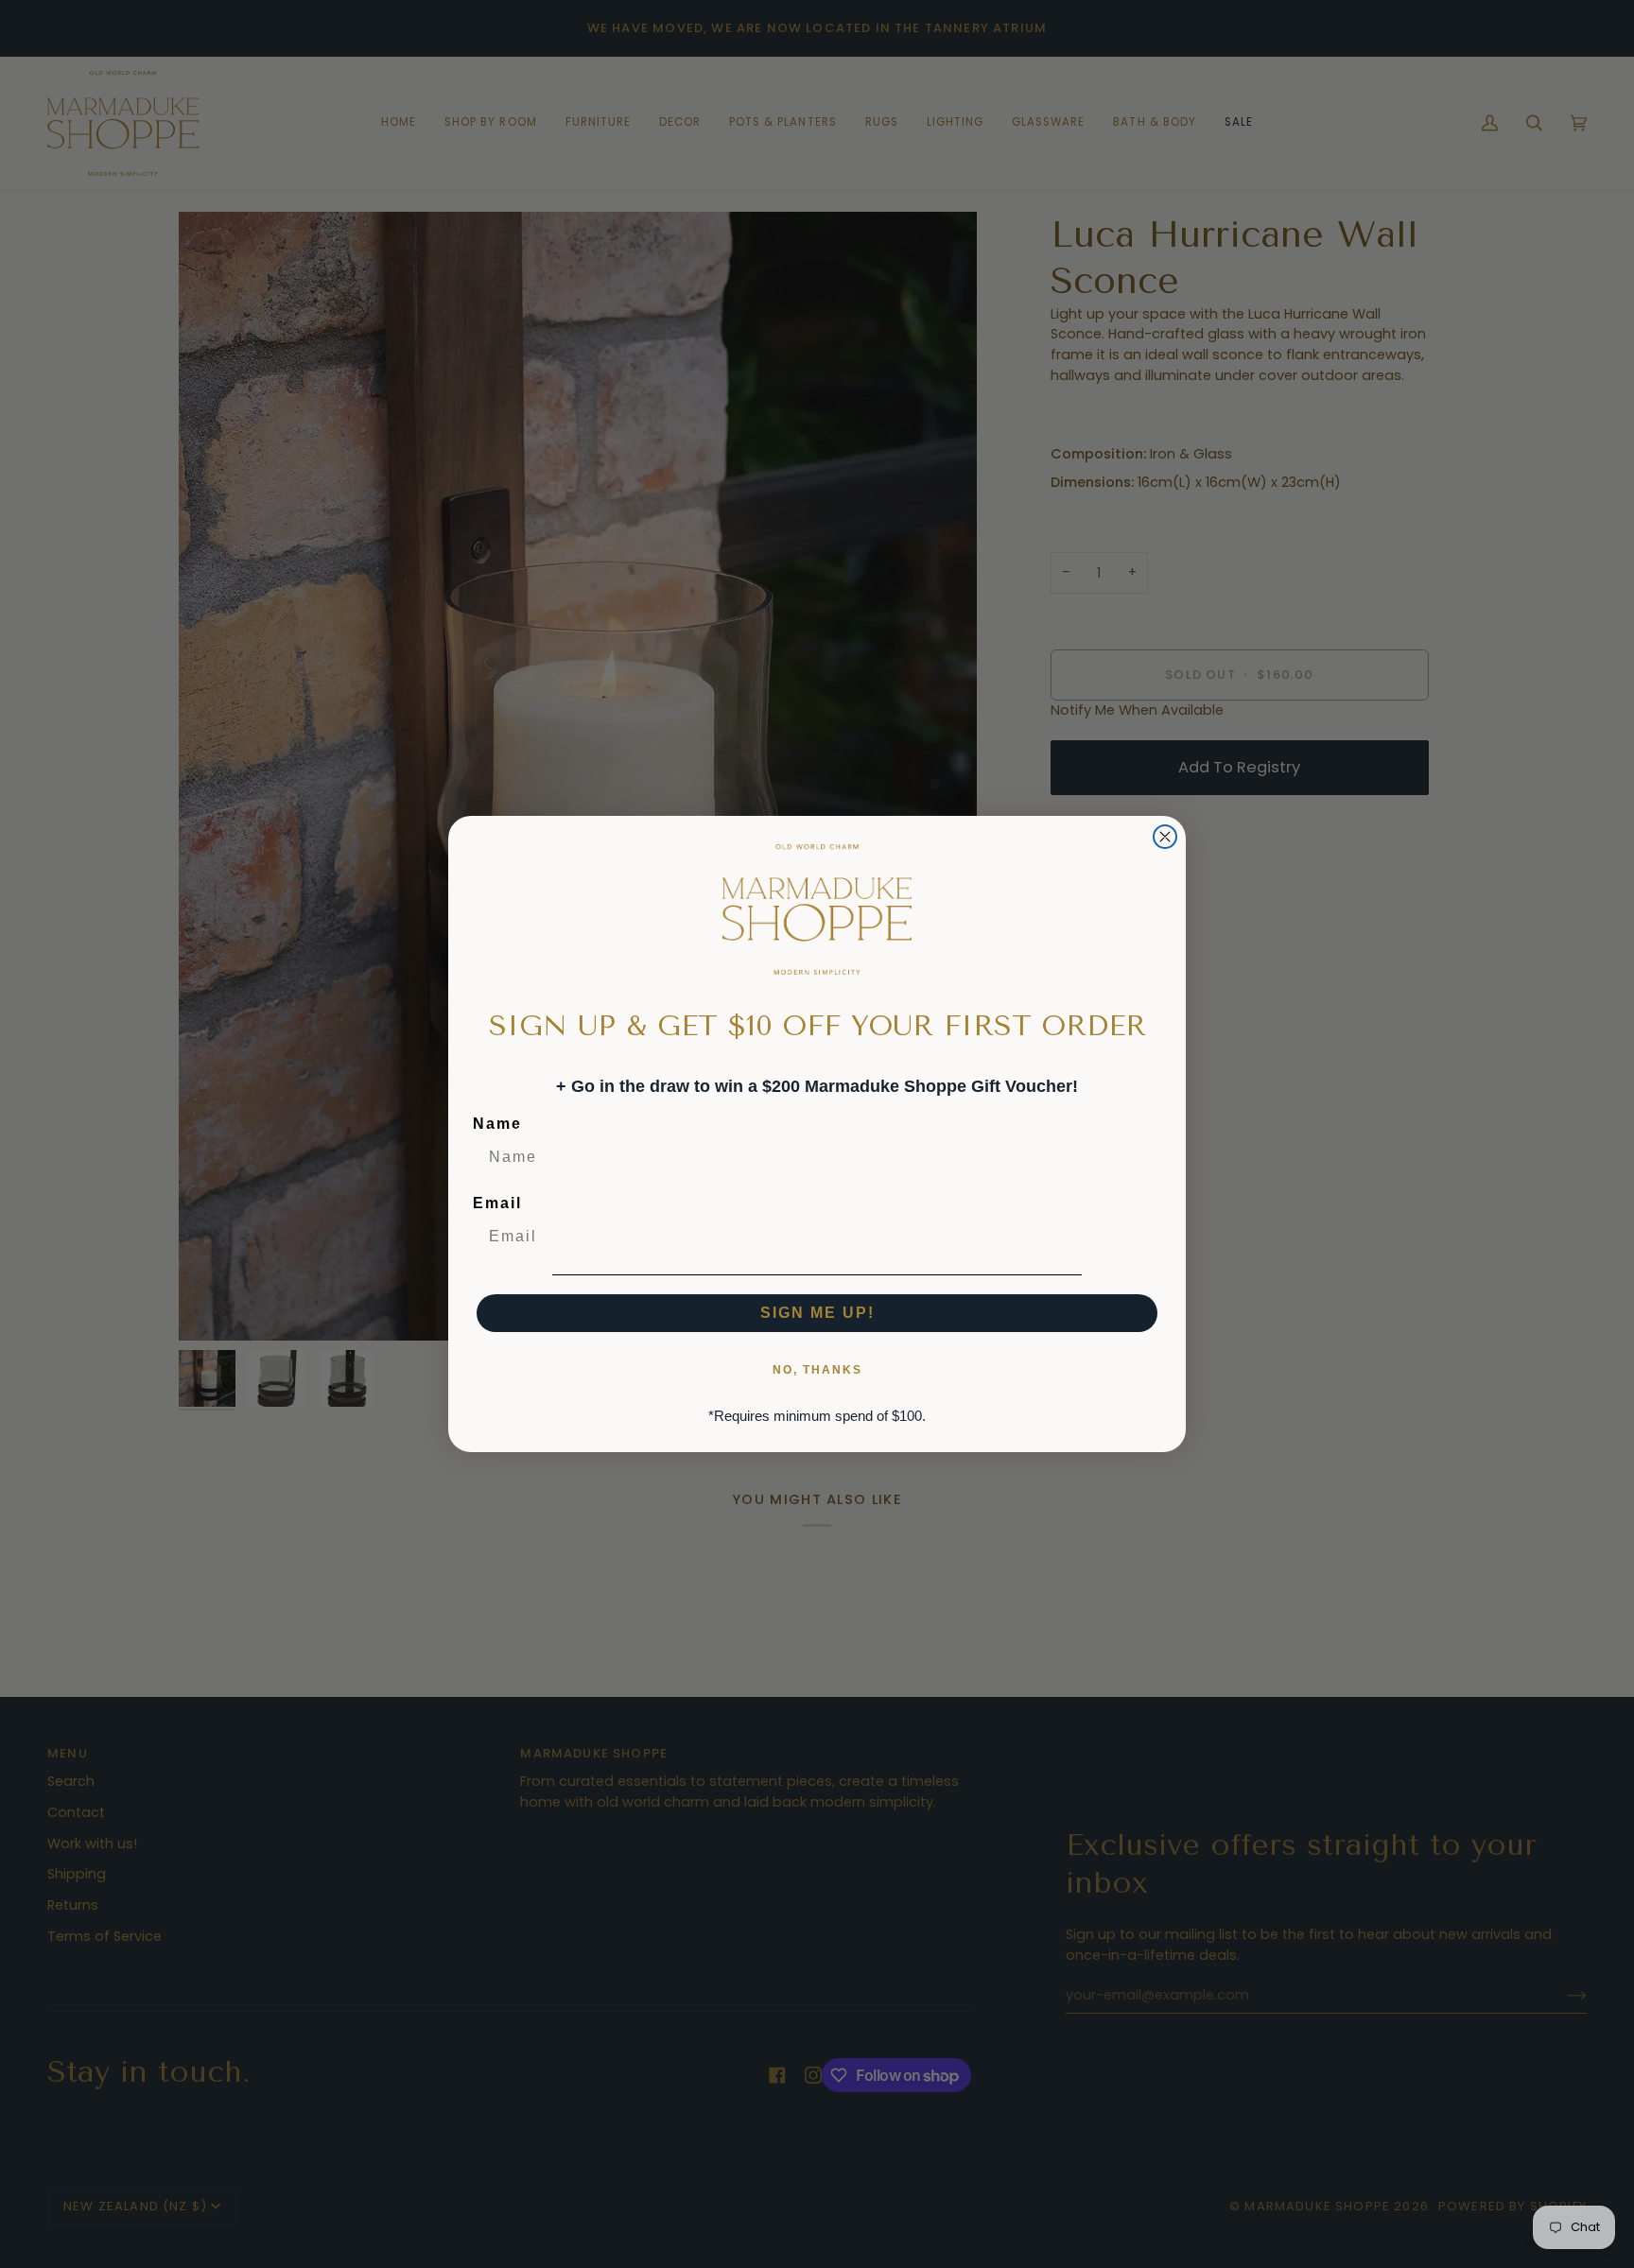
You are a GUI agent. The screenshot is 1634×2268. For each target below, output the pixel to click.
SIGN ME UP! (817, 1313)
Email (497, 1203)
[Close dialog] (1165, 837)
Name (497, 1124)
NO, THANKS (817, 1370)
